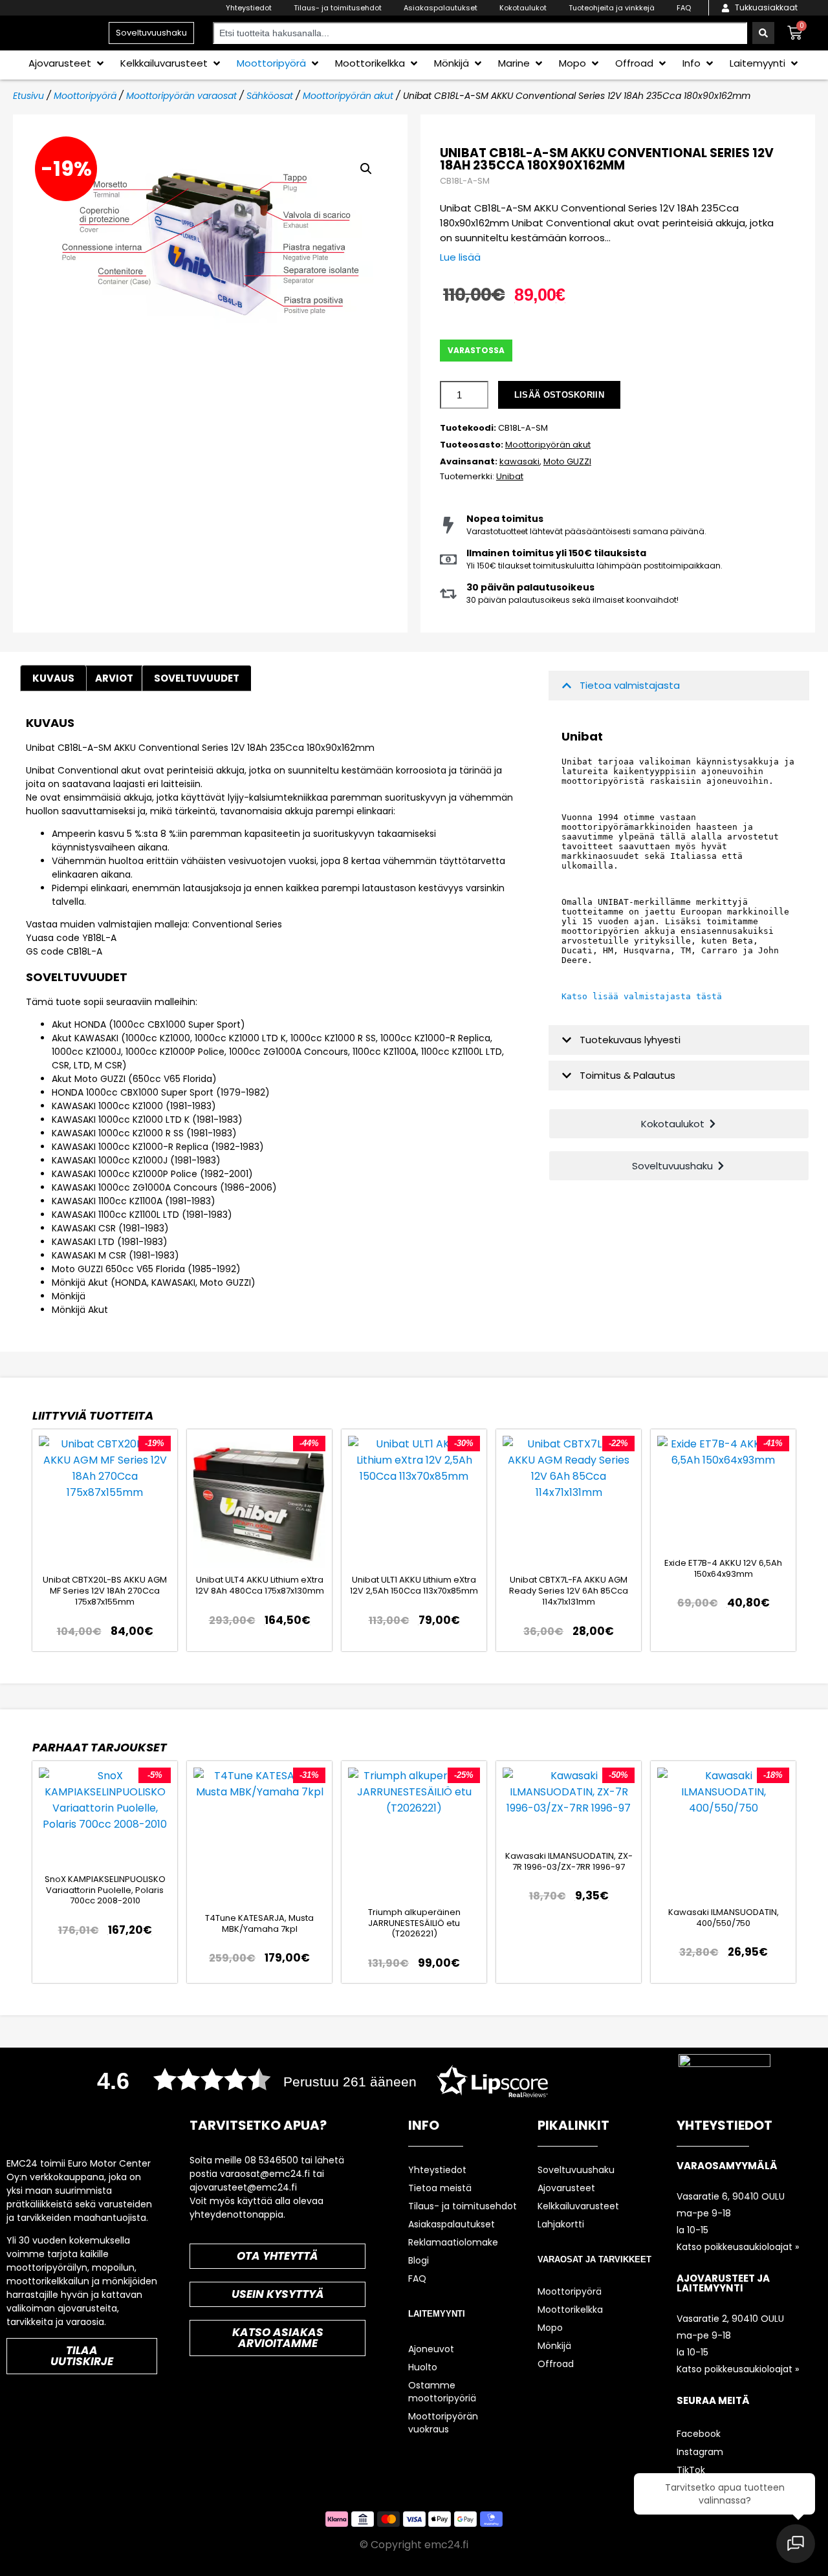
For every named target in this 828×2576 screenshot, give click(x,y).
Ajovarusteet (566, 2188)
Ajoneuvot (431, 2349)
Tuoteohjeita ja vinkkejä (612, 8)
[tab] (114, 678)
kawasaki (519, 461)
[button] (67, 63)
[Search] (763, 33)
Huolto (423, 2367)
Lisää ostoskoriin (559, 395)
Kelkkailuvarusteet (578, 2206)
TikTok (691, 2470)
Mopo (550, 2328)
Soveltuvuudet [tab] (197, 678)
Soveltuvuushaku (576, 2170)
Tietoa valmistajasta (630, 685)
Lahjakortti (561, 2224)
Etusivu (28, 96)
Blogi (419, 2260)
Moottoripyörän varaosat (181, 96)
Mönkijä (554, 2346)
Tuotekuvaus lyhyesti (630, 1040)
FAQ (684, 8)
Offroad (556, 2364)
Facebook (699, 2434)
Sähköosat (270, 96)
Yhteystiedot (249, 8)
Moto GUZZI (567, 461)
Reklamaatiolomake (453, 2242)
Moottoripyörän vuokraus (443, 2423)
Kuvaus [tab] (53, 678)
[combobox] (480, 33)
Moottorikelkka (570, 2310)
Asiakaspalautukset (441, 8)
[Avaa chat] (796, 2544)
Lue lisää (460, 257)
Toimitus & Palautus (627, 1075)
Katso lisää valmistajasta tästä (642, 996)
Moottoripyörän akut (348, 96)
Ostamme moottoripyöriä (442, 2392)
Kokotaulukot (523, 8)
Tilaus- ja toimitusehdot (338, 8)
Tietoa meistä (440, 2188)
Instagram (700, 2452)
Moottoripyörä (85, 96)
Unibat (510, 476)
